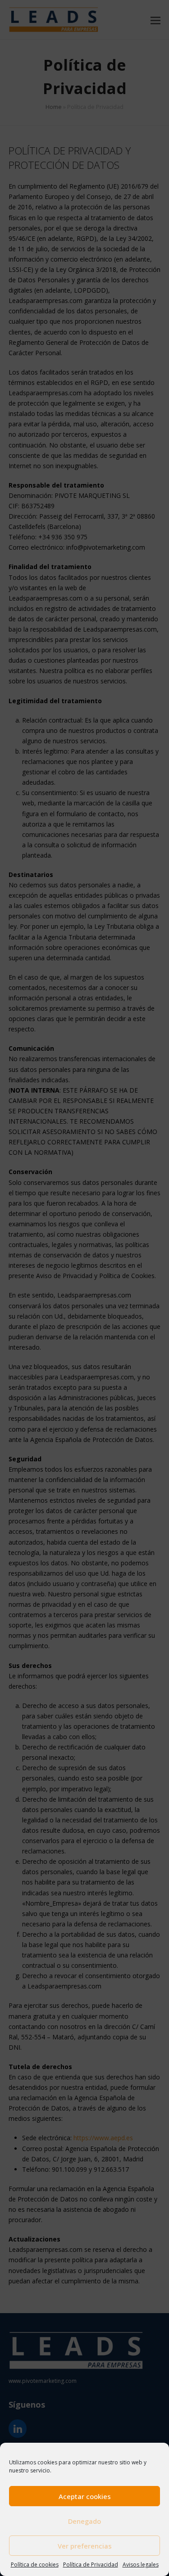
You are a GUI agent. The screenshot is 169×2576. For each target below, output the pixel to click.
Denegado (84, 2521)
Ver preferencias (85, 2546)
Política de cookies (35, 2565)
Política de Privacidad (91, 2565)
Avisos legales (141, 2565)
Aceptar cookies (85, 2496)
